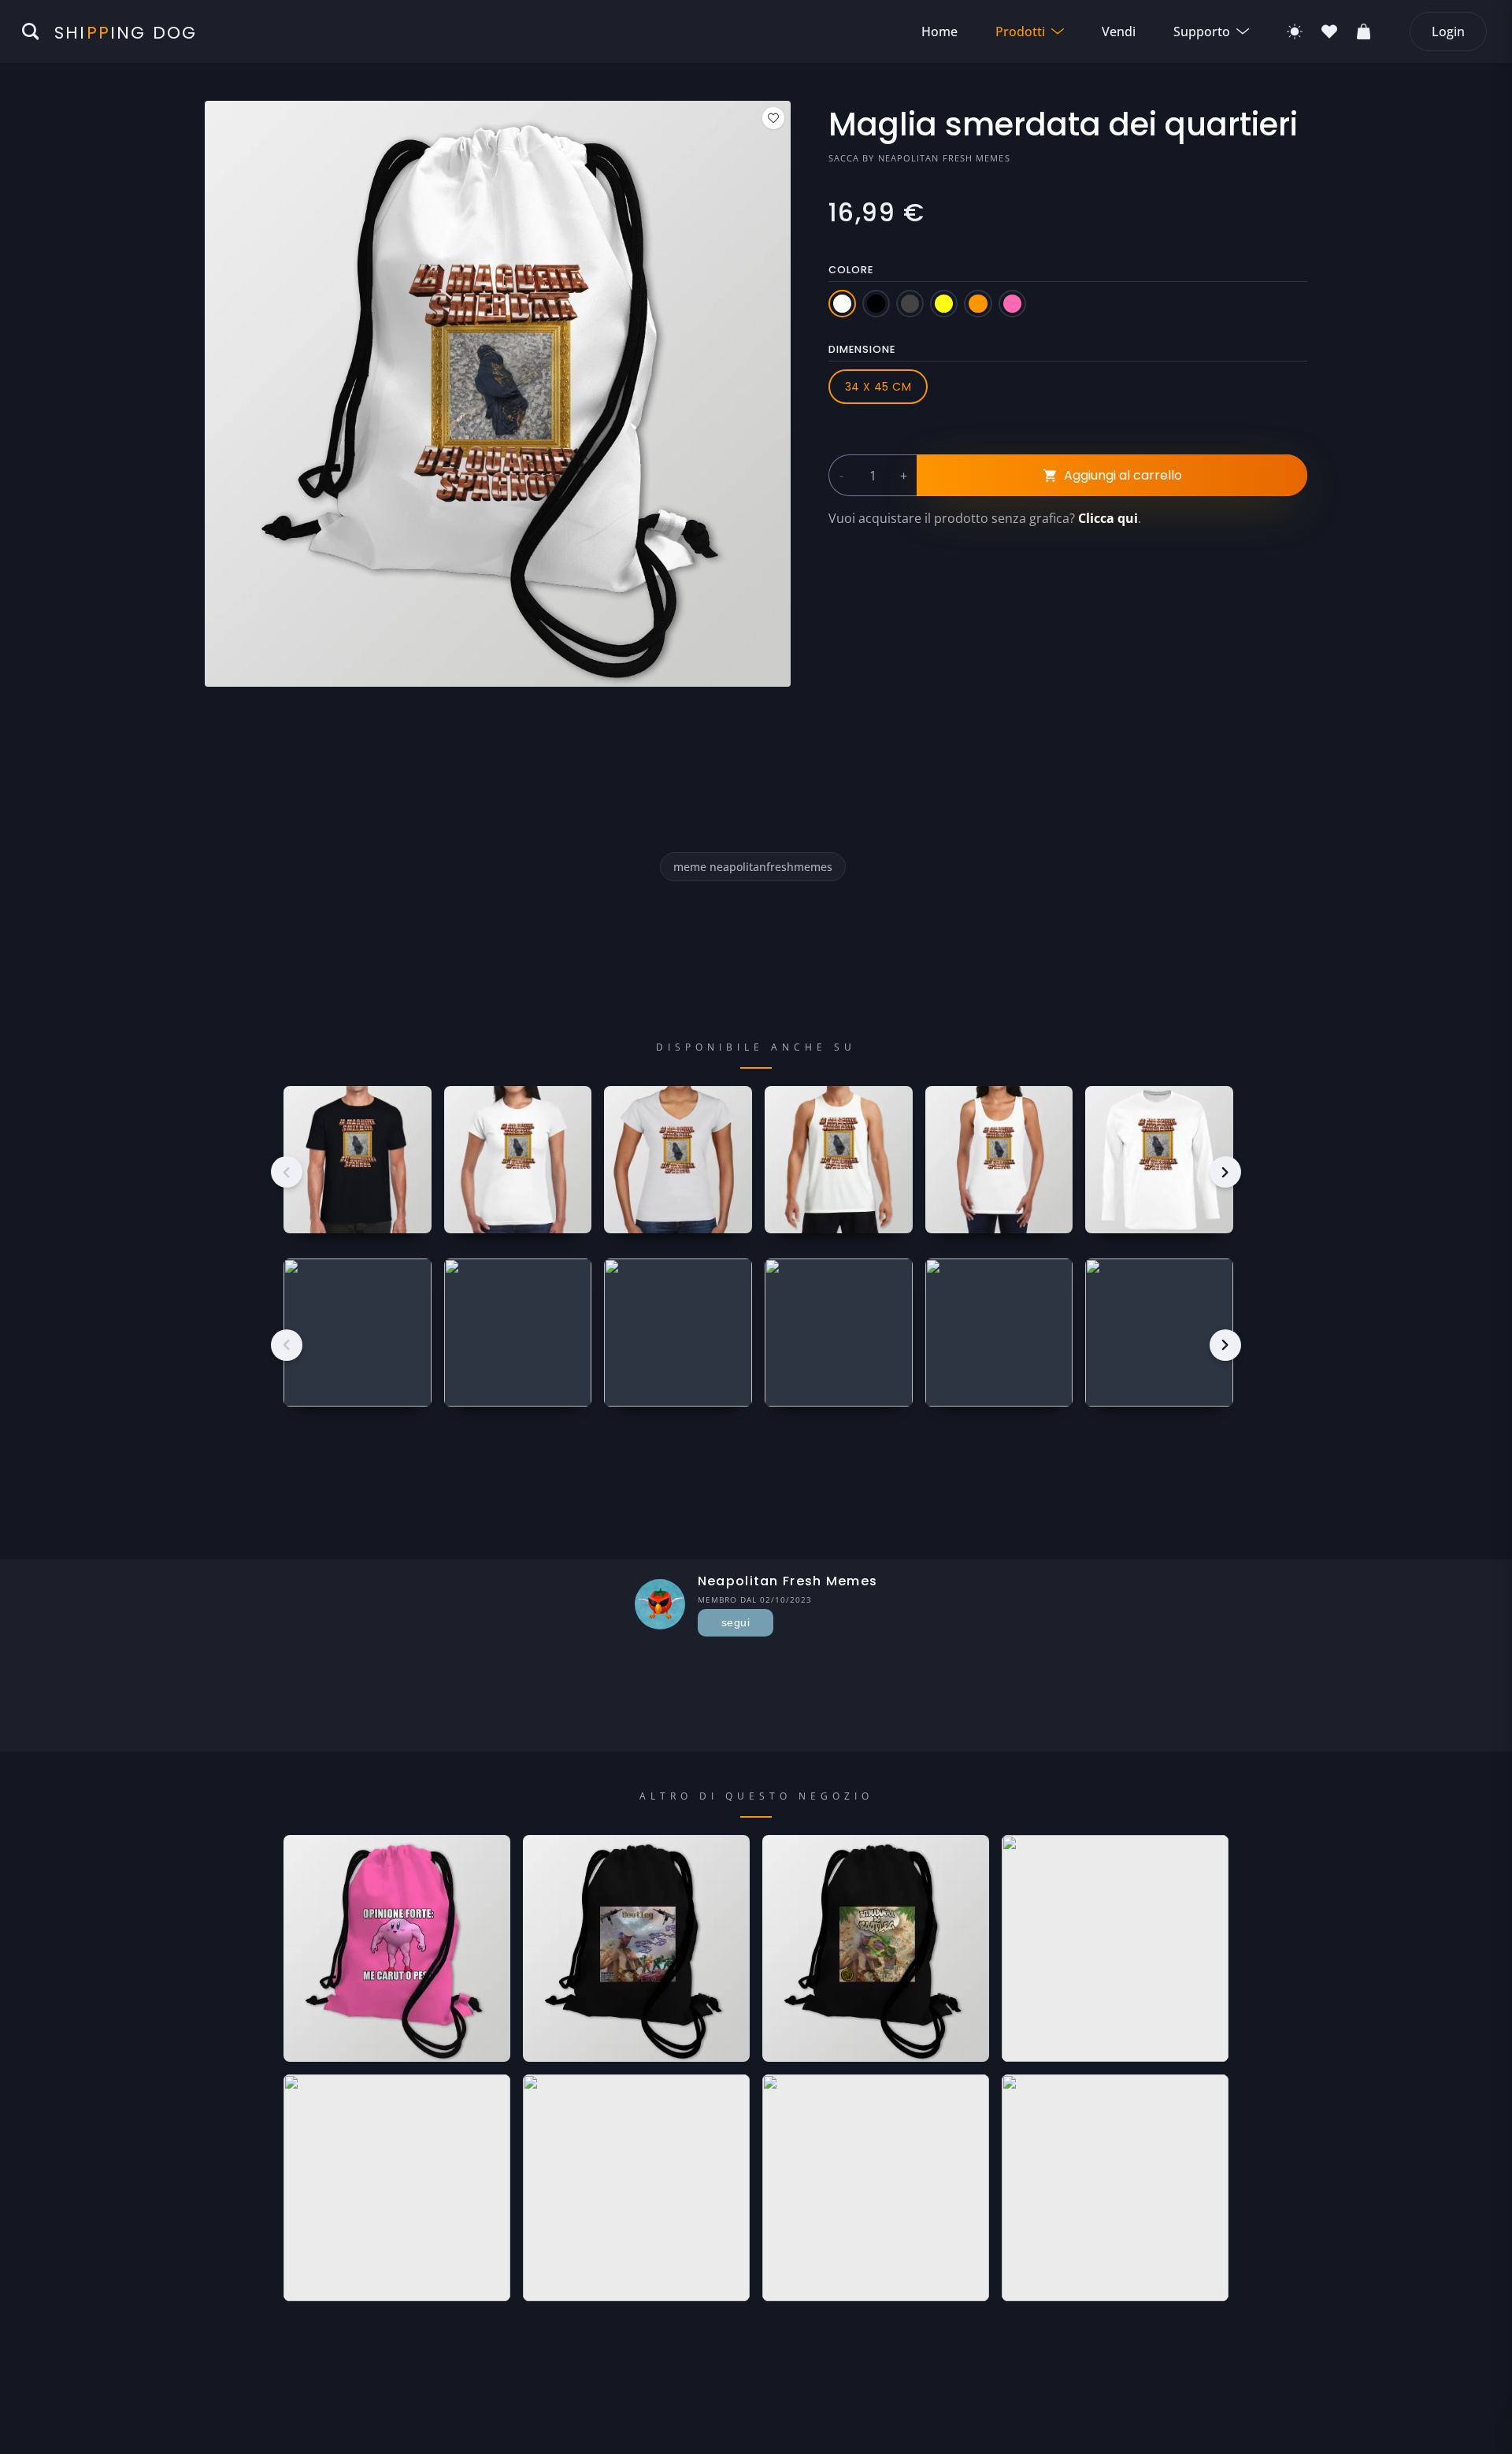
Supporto (1202, 32)
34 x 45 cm (878, 387)
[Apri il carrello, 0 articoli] (1364, 32)
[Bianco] (842, 304)
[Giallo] (944, 304)
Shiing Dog (126, 33)
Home (939, 32)
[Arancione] (978, 304)
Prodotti (1020, 32)
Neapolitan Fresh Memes (944, 158)
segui (736, 1622)
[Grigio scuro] (910, 304)
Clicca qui (1108, 518)
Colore (851, 270)
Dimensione (862, 349)
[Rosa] (1012, 304)
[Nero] (876, 304)
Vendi (1119, 32)
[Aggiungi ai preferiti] (773, 118)
